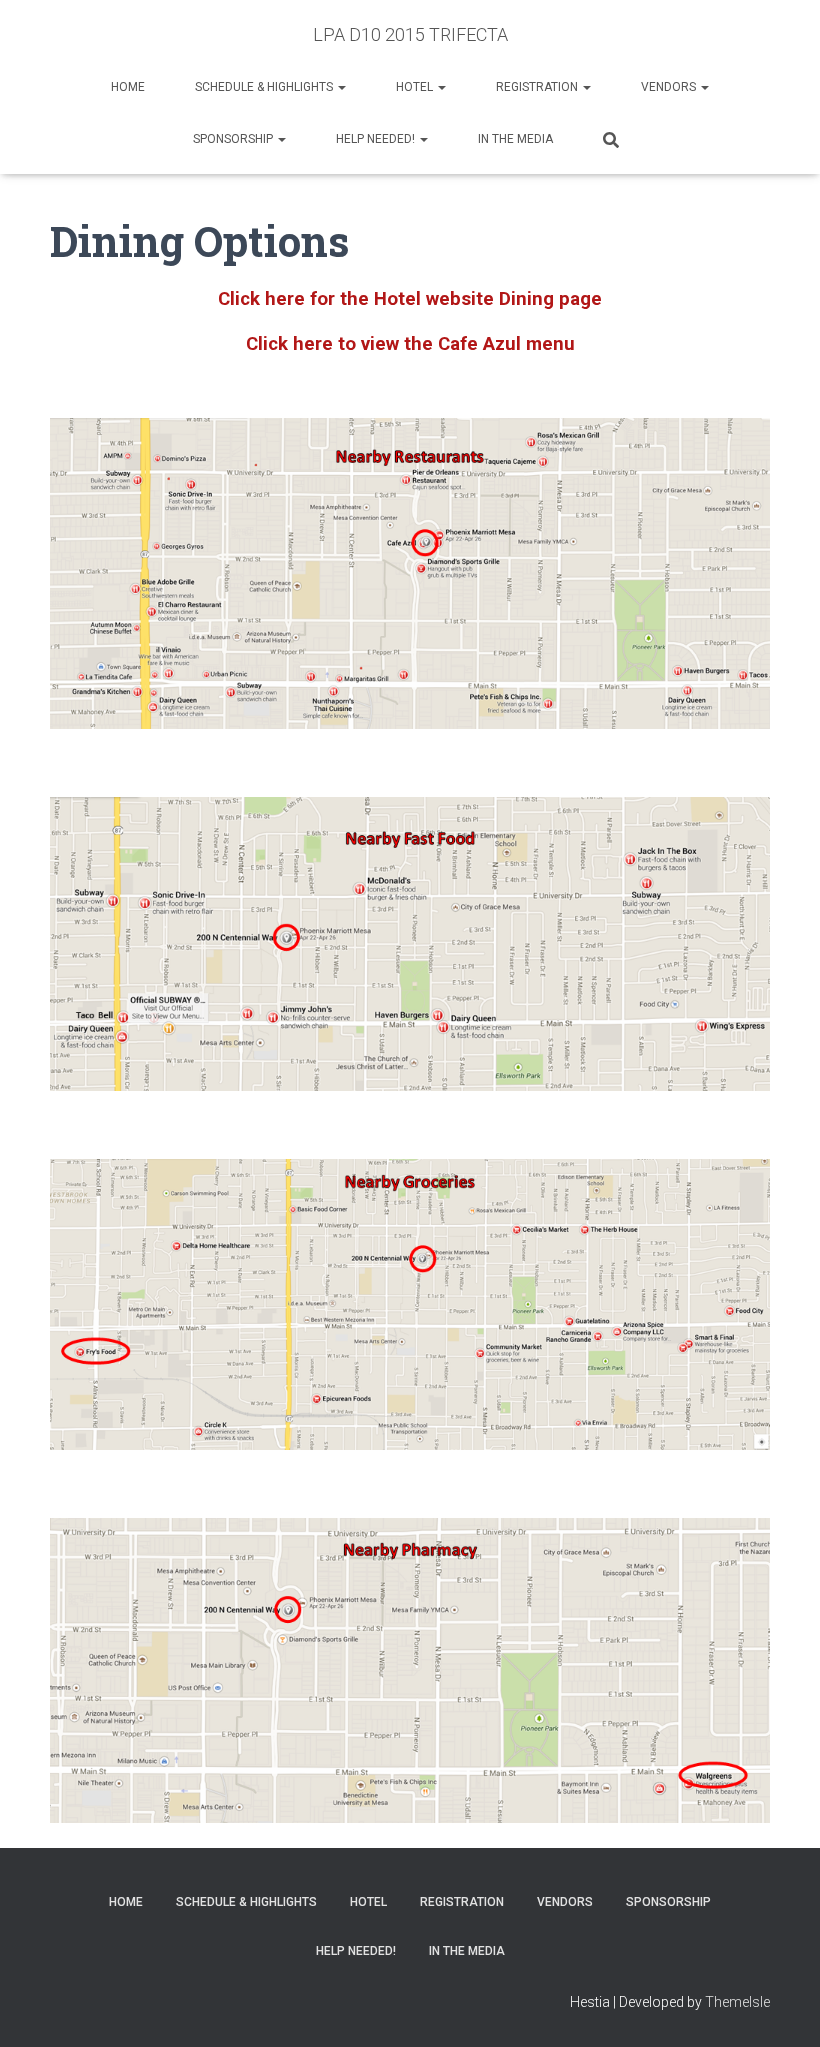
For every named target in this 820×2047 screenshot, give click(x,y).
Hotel (416, 87)
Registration (538, 87)
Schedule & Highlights (265, 87)
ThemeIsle (737, 2002)
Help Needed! (377, 139)
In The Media (515, 139)
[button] (341, 87)
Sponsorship (234, 139)
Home (128, 87)
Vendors (670, 87)
